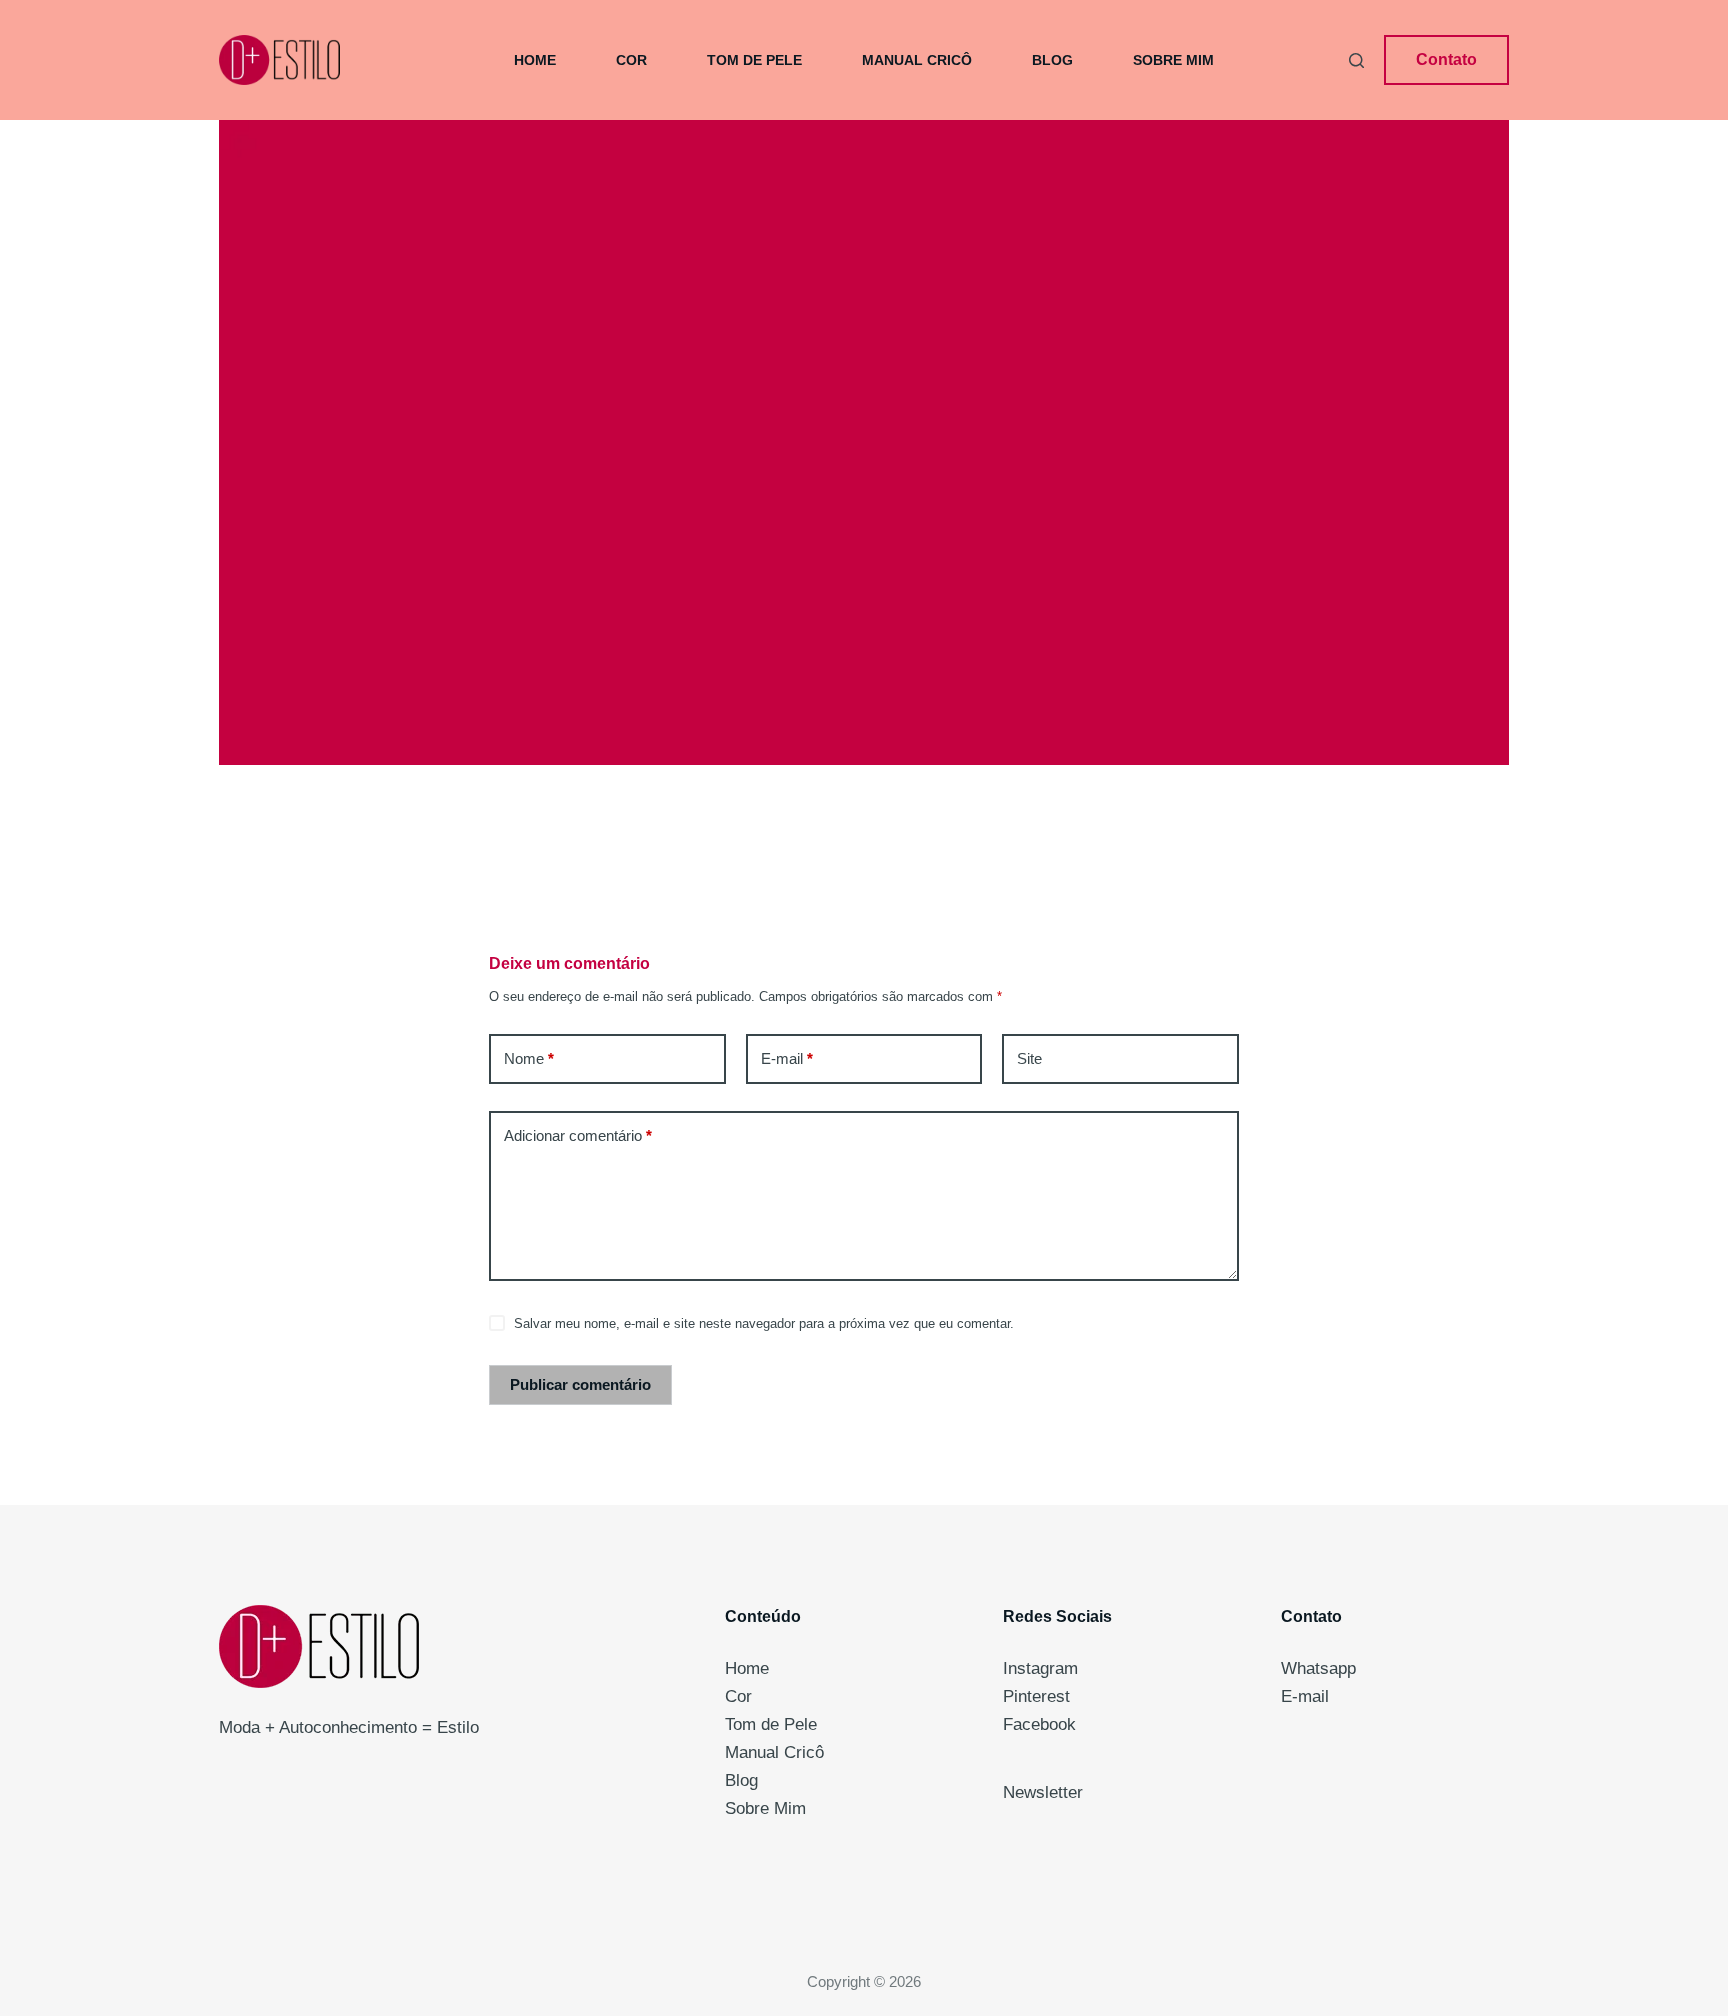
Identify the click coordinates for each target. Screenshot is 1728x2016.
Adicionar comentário (578, 1135)
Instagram (1040, 1668)
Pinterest (1036, 1696)
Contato (1446, 59)
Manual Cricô (917, 60)
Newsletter (1043, 1792)
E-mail (787, 1058)
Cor (631, 60)
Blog (1052, 60)
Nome (529, 1058)
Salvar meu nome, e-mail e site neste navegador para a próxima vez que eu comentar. (764, 1323)
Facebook (1039, 1724)
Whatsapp (1318, 1668)
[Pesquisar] (1356, 60)
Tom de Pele (754, 60)
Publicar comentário (580, 1384)
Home (535, 60)
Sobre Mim (1173, 60)
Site (1029, 1058)
